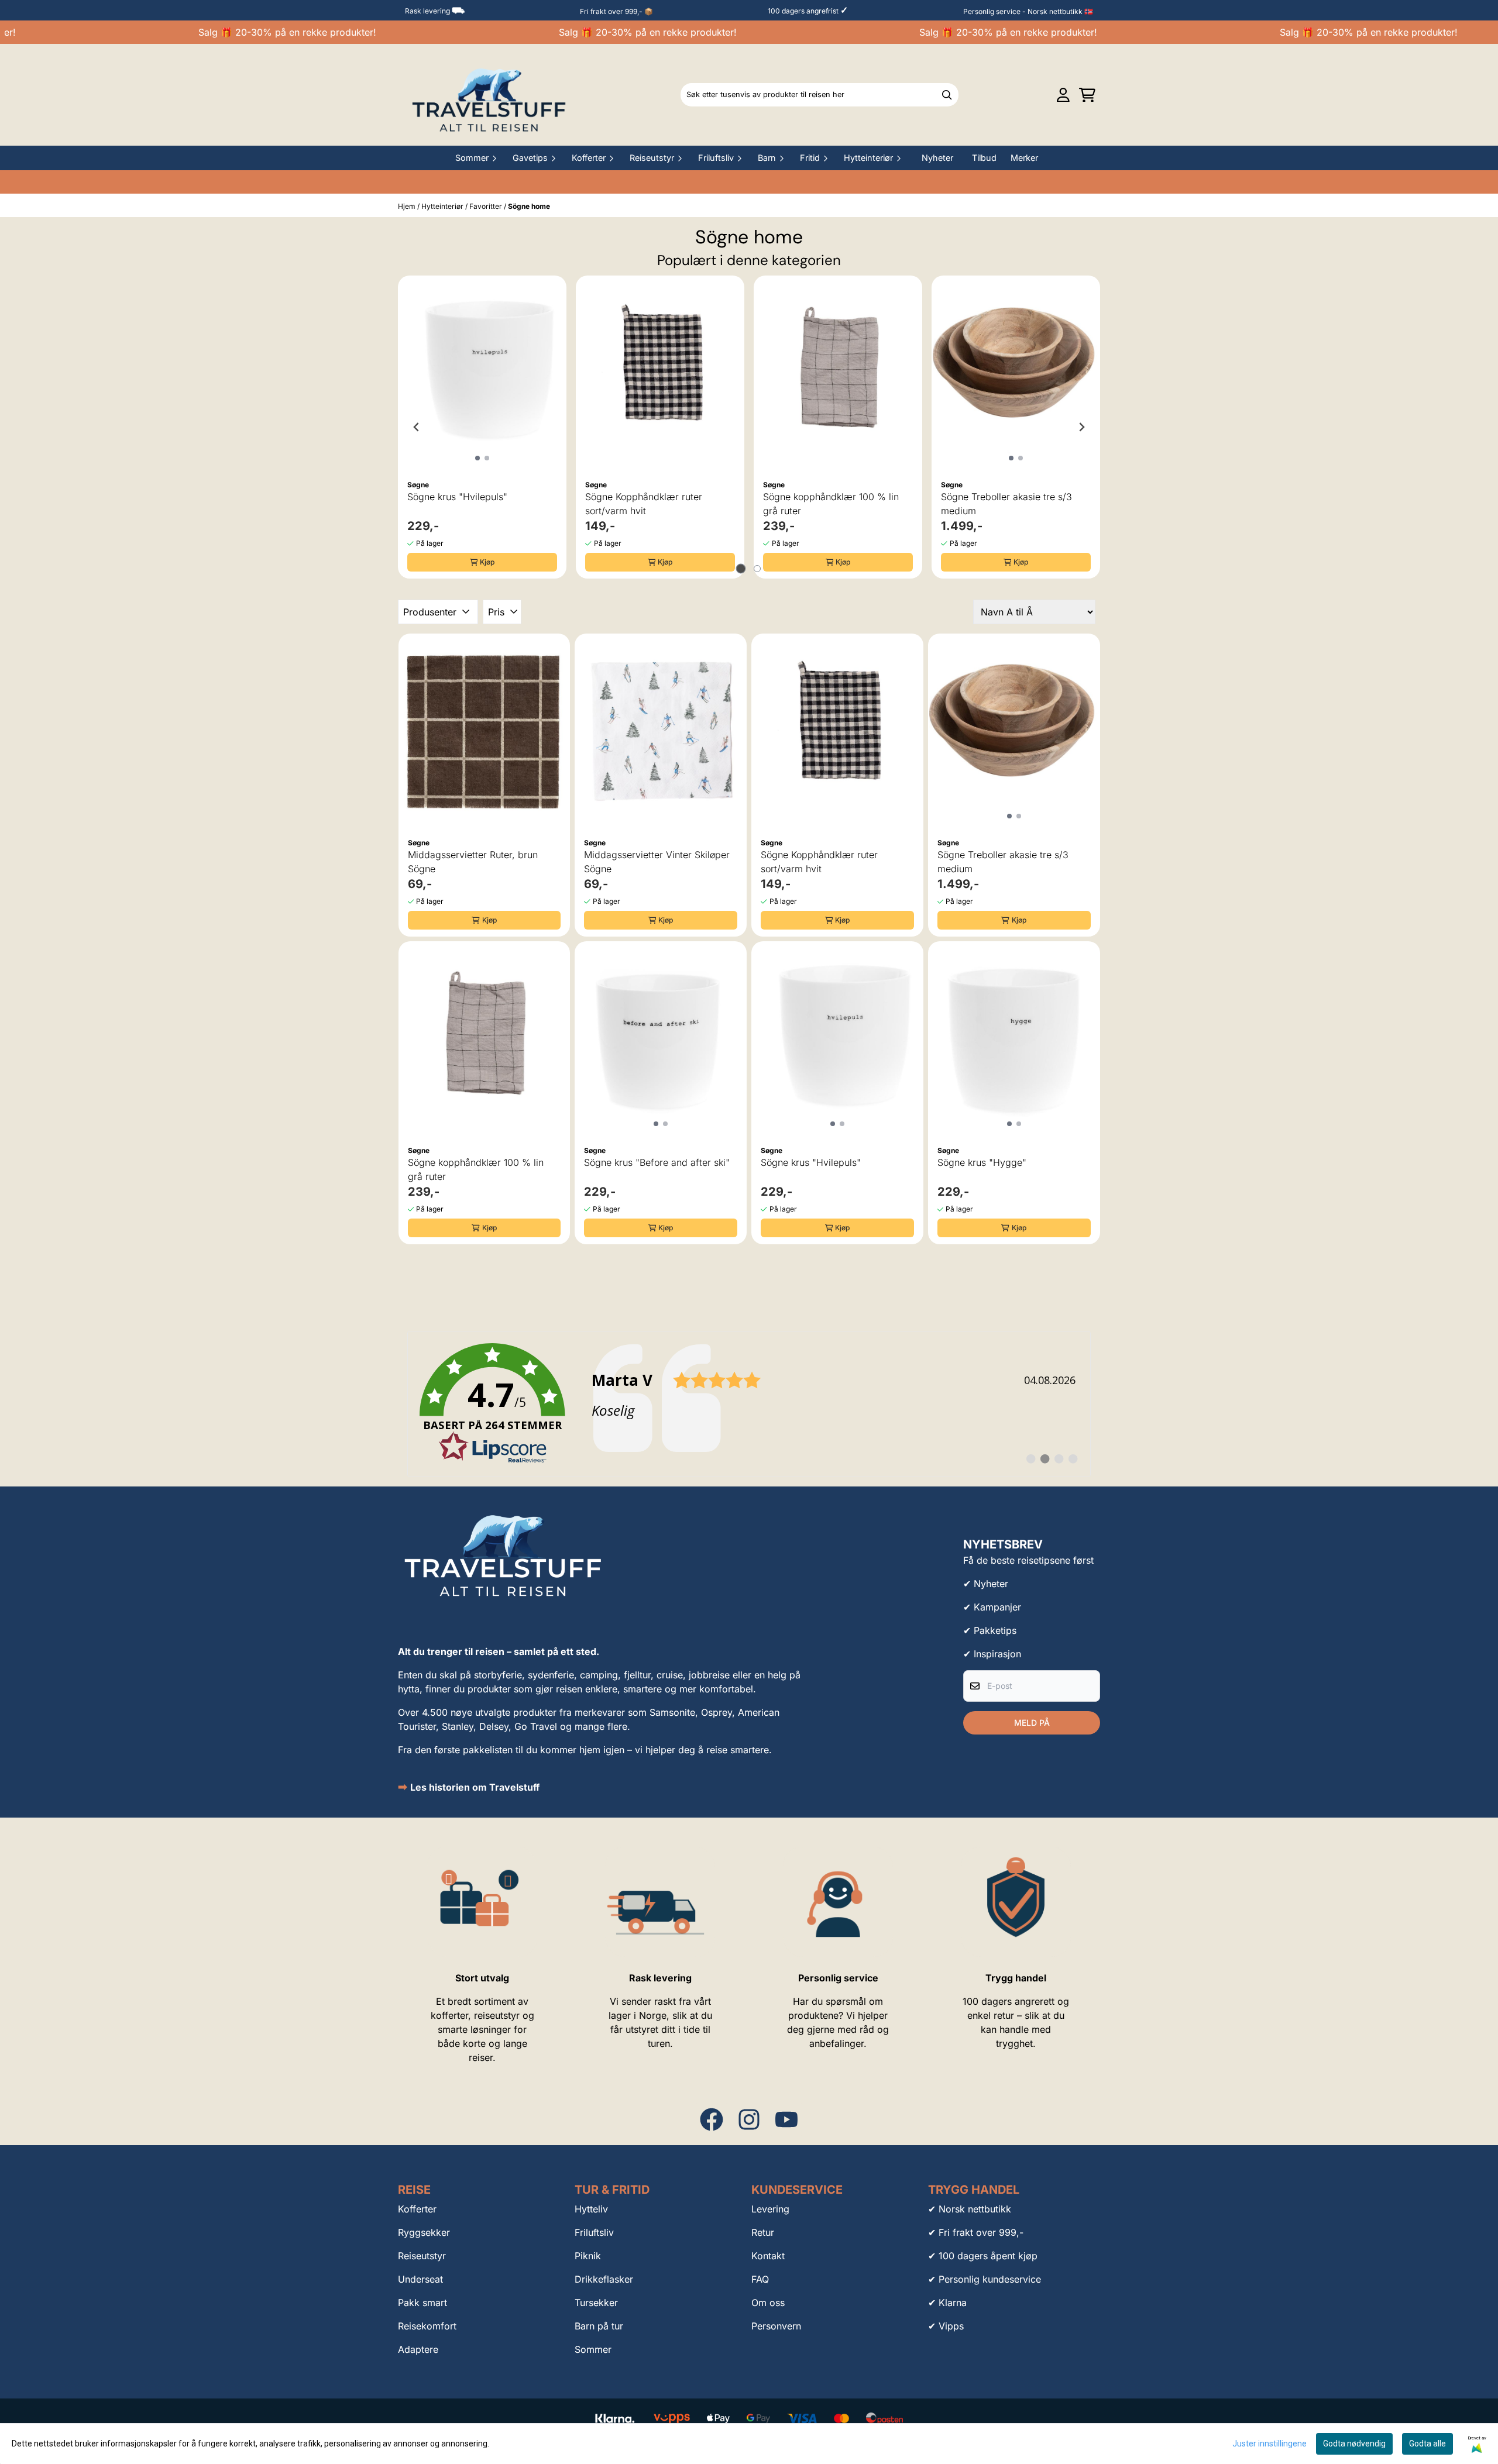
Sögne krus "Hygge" (982, 1162)
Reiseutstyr (422, 2256)
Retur (763, 2232)
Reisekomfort (427, 2326)
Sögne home (529, 206)
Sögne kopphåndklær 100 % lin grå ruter (831, 504)
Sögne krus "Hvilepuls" (457, 497)
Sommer (593, 2349)
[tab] (741, 569)
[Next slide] (1081, 427)
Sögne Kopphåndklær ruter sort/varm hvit (644, 504)
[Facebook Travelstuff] (712, 2119)
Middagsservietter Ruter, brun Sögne (473, 862)
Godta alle (1427, 2444)
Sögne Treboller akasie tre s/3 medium (1006, 504)
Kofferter (417, 2209)
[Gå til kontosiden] (1063, 95)
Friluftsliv (594, 2232)
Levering (770, 2209)
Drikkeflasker (604, 2279)
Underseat (420, 2279)
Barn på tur (599, 2326)
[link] (749, 1404)
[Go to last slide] (417, 427)
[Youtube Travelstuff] (786, 2119)
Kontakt (768, 2256)
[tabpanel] (482, 427)
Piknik (588, 2256)
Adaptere (418, 2349)
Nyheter (937, 158)
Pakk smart (422, 2303)
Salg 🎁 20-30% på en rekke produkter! (260, 32)
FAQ (760, 2279)
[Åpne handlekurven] (1087, 95)
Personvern (776, 2326)
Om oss (768, 2303)
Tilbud (984, 158)
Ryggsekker (424, 2232)
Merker (1024, 158)
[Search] (947, 95)
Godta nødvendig (1354, 2444)
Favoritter (487, 206)
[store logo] (489, 95)
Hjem (408, 206)
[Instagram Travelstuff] (749, 2119)
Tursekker (596, 2303)
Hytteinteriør (443, 206)
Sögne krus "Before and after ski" (657, 1162)
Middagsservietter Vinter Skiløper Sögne (657, 862)
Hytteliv (591, 2209)
